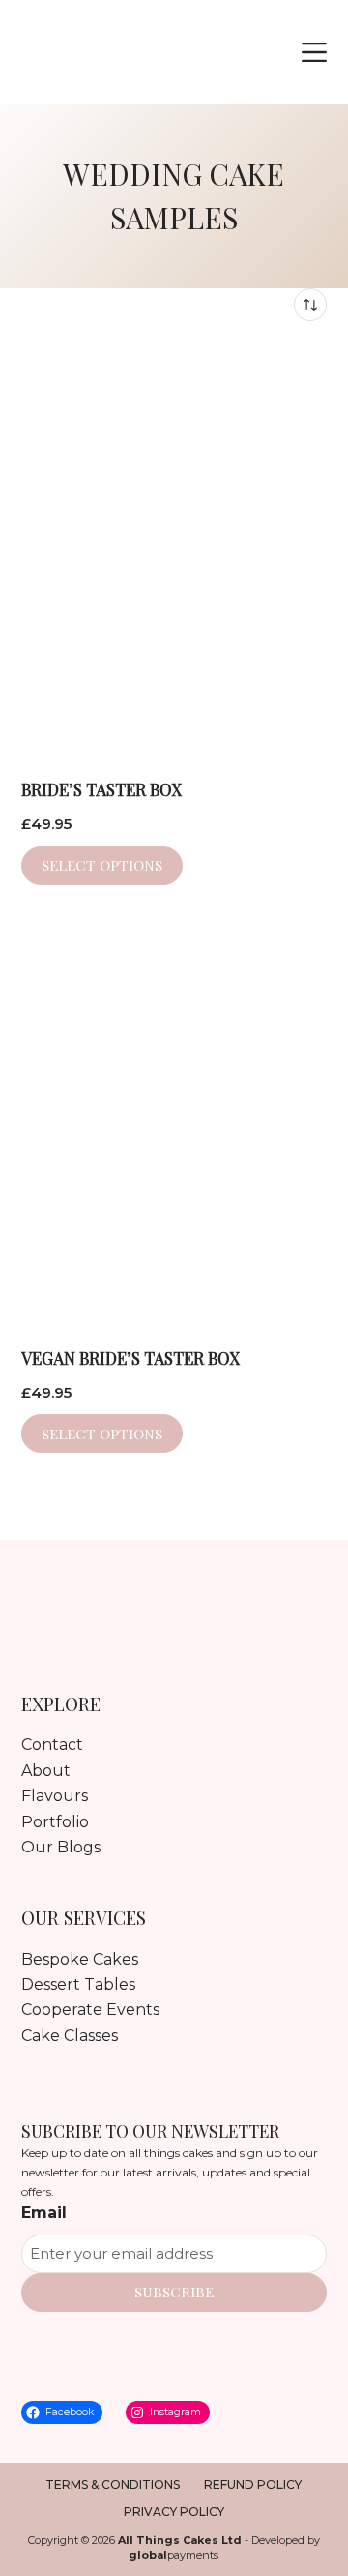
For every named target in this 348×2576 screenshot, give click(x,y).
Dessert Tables (78, 1984)
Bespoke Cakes (80, 1959)
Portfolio (55, 1822)
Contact (52, 1745)
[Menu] (314, 52)
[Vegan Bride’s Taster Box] (174, 1118)
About (46, 1771)
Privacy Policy (174, 2512)
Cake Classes (70, 2036)
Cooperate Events (90, 2010)
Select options (102, 865)
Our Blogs (61, 1847)
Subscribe (174, 2292)
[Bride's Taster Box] (174, 549)
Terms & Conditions (113, 2485)
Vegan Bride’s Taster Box (130, 1358)
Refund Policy (253, 2485)
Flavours (55, 1796)
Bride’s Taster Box (101, 789)
